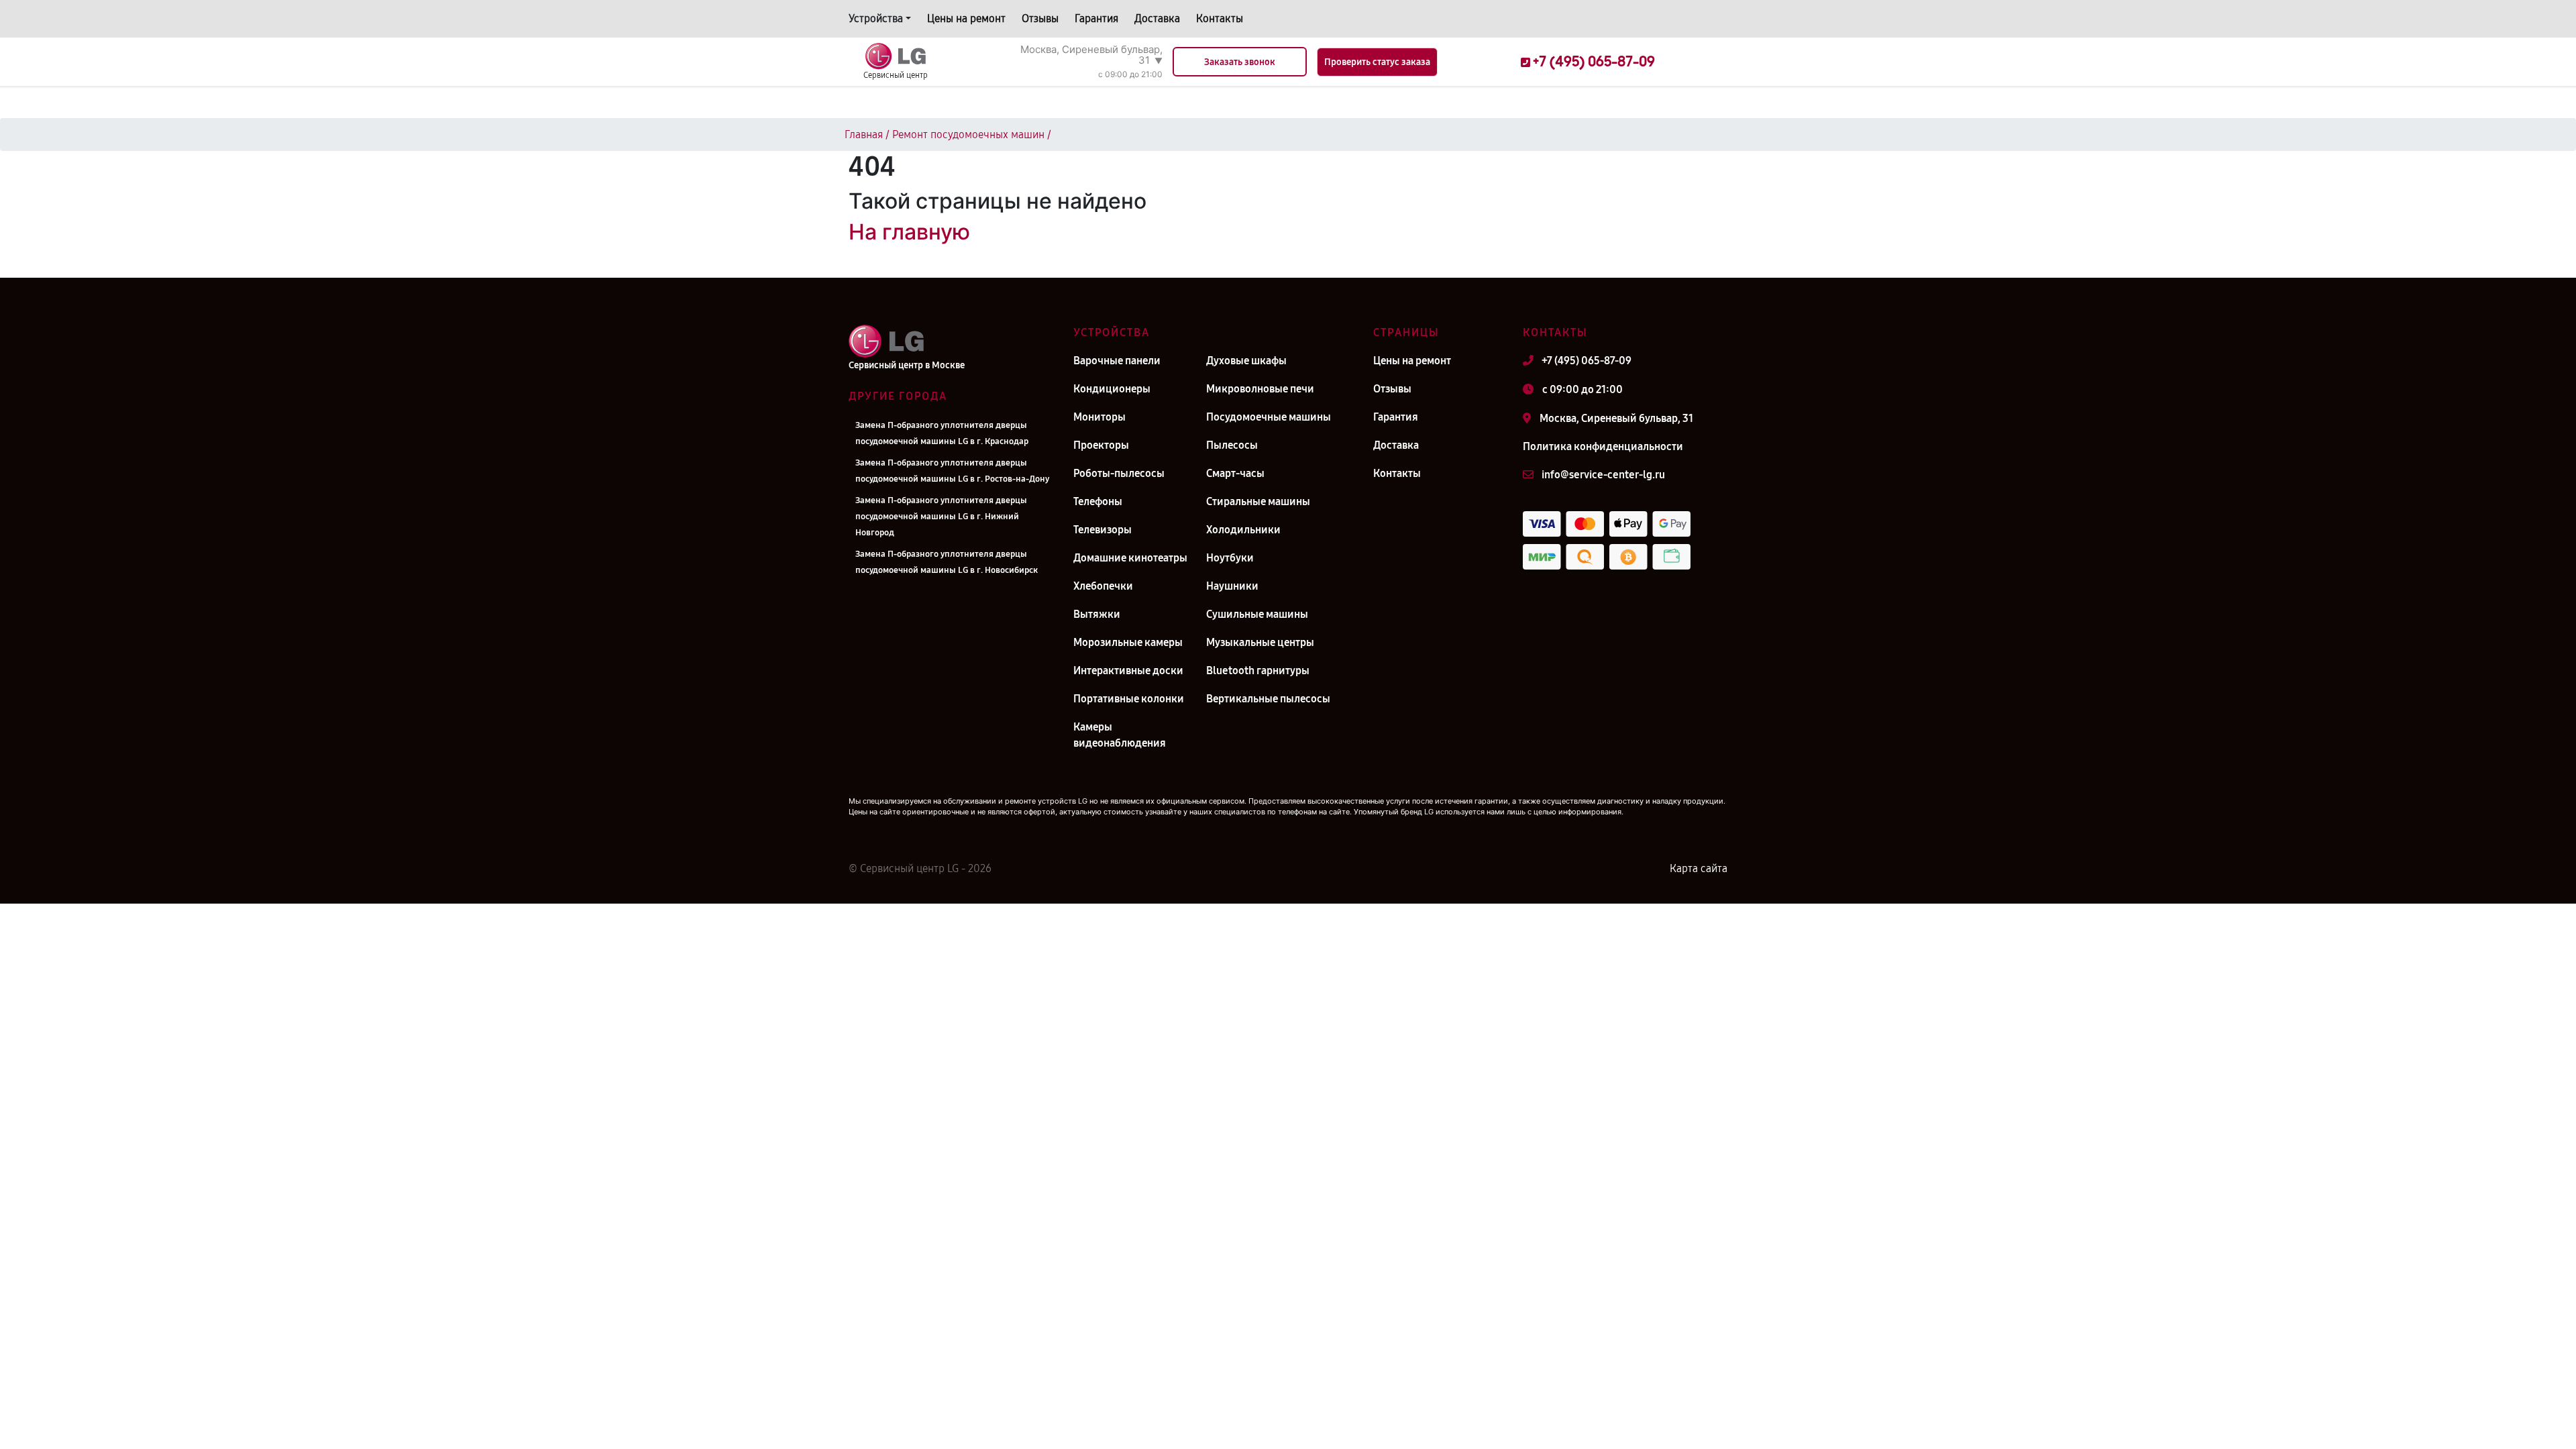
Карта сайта (1699, 868)
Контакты (1220, 18)
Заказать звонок (1240, 62)
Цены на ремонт (966, 18)
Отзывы (1040, 18)
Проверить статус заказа (1377, 62)
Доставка (1157, 18)
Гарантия (1096, 18)
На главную (909, 232)
